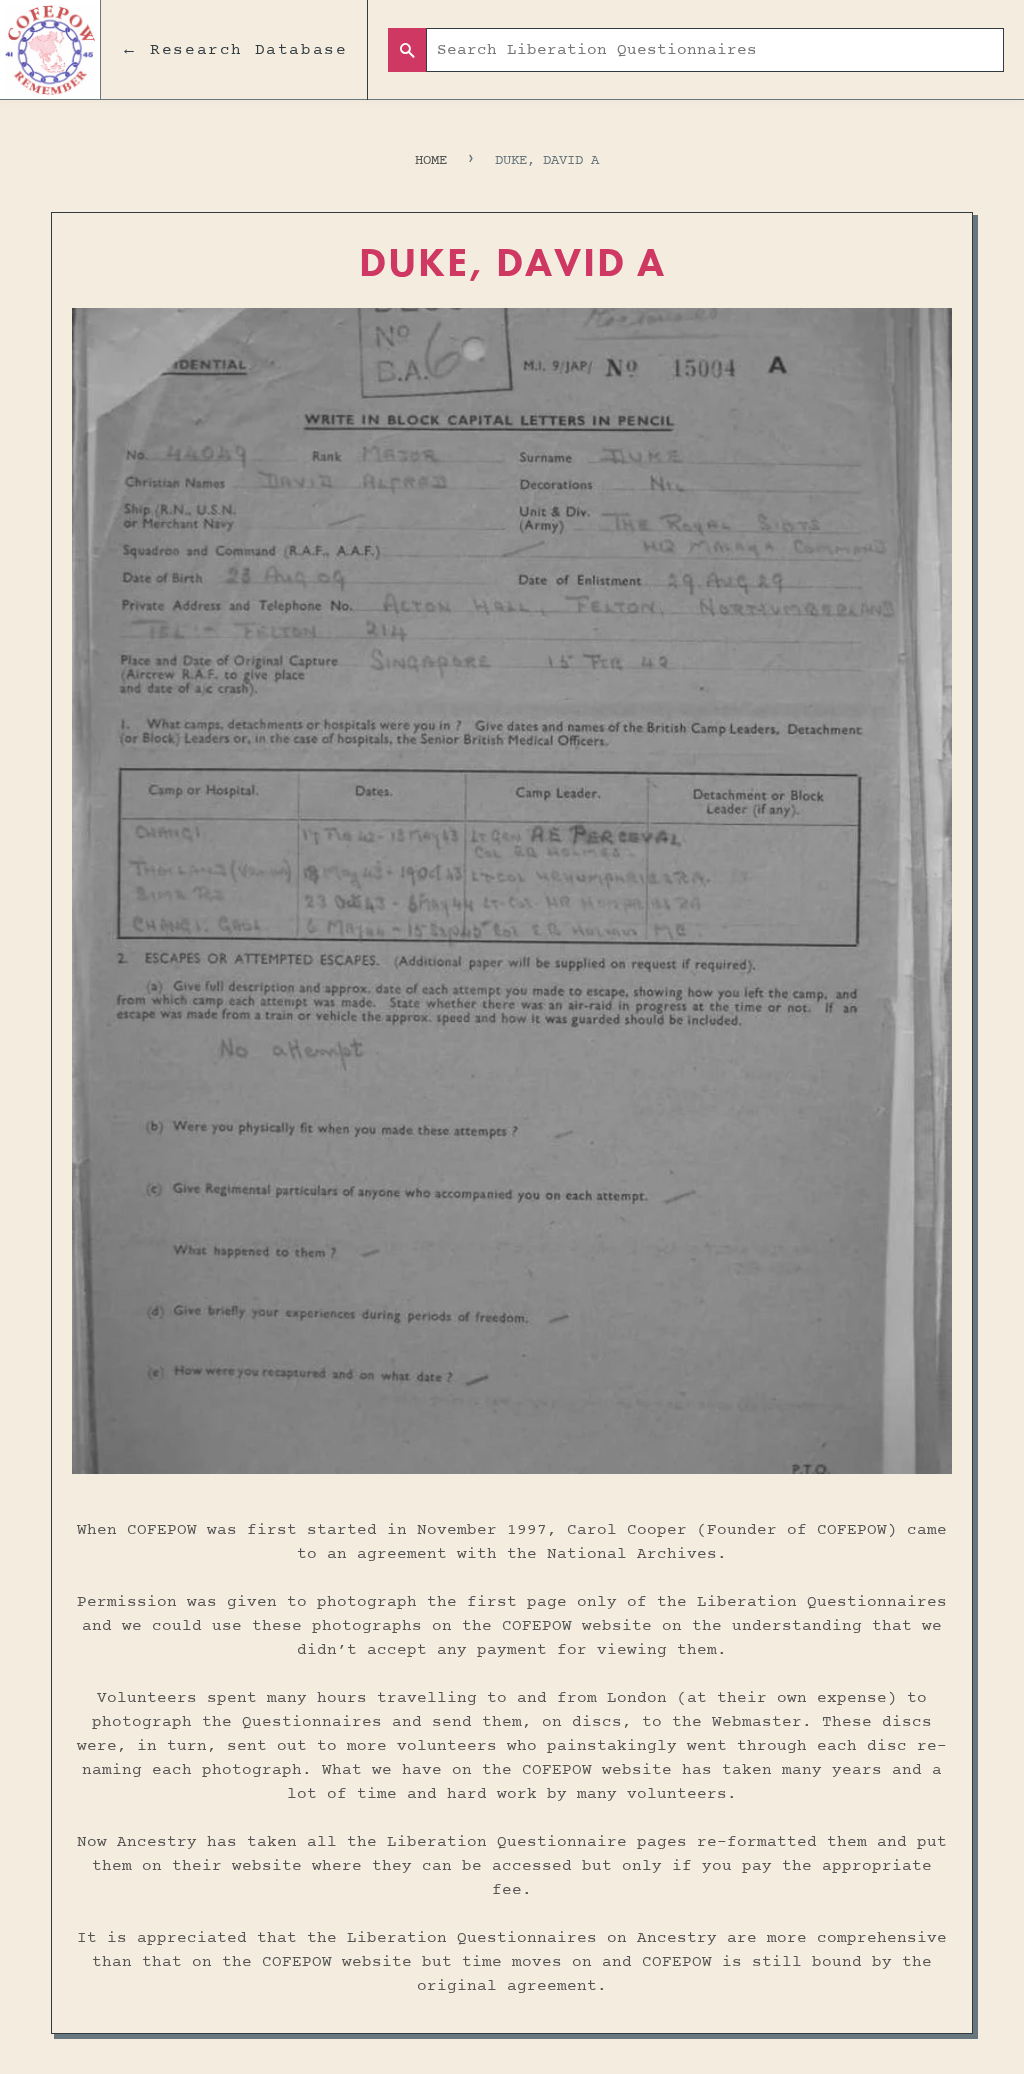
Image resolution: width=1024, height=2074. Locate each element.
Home (431, 160)
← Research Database (234, 50)
